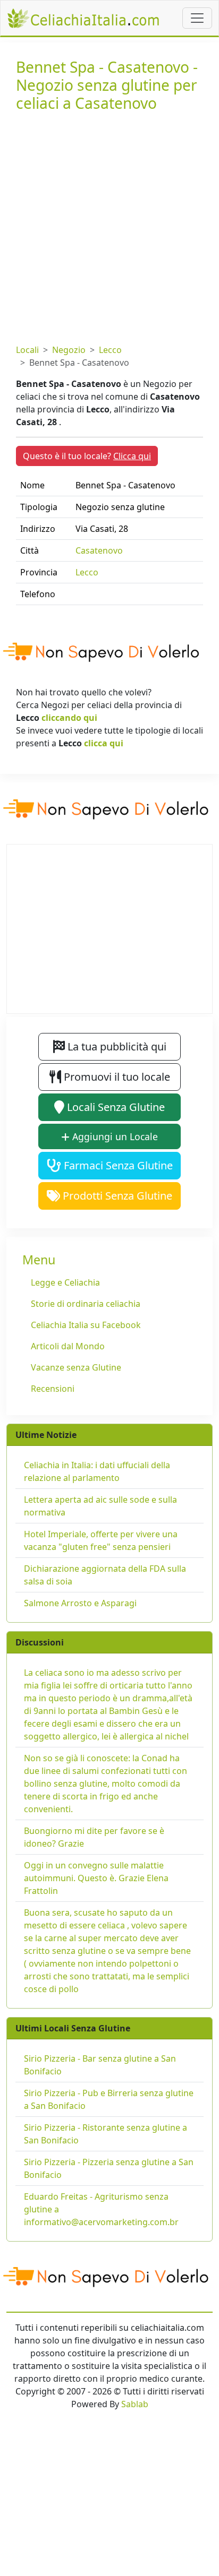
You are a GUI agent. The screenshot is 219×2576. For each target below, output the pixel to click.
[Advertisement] (109, 226)
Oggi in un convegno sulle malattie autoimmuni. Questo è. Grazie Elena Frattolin (96, 1878)
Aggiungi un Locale (114, 1136)
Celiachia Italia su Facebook (86, 1325)
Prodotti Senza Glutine (116, 1196)
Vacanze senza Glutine (76, 1367)
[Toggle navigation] (197, 18)
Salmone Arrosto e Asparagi (80, 1603)
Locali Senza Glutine (115, 1107)
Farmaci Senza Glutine (117, 1165)
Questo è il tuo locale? (87, 456)
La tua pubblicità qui (116, 1046)
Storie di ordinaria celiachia (86, 1304)
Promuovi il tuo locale (116, 1077)
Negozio (69, 350)
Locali (27, 350)
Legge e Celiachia (65, 1282)
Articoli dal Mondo (68, 1346)
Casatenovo (99, 550)
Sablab (135, 2404)
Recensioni (53, 1389)
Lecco (110, 350)
